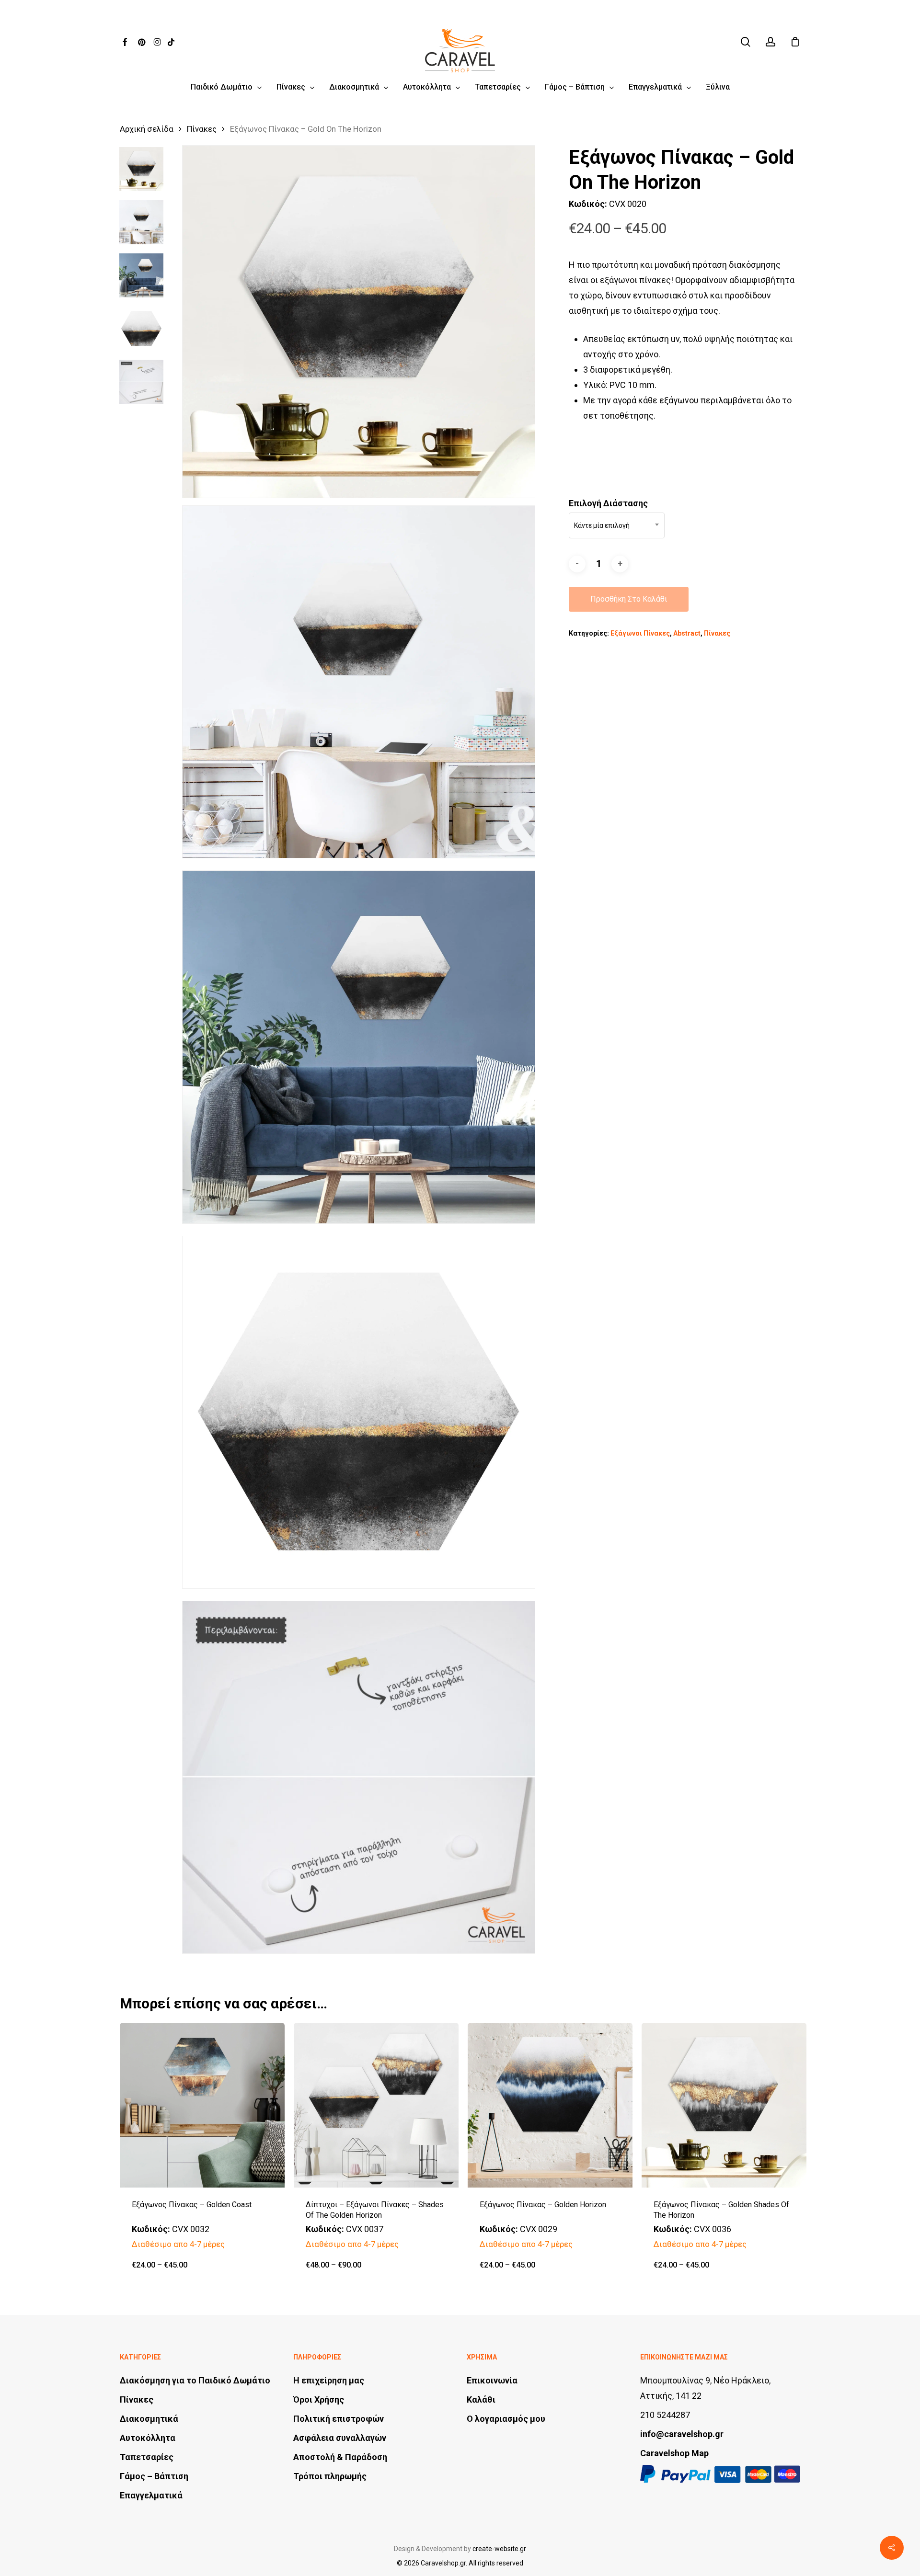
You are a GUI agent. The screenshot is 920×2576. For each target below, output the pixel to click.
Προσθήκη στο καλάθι (629, 599)
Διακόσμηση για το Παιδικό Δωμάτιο (195, 2380)
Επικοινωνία (492, 2380)
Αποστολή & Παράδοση (340, 2457)
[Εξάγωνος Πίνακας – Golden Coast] (202, 2105)
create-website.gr (499, 2549)
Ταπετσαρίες (147, 2457)
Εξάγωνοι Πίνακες (640, 633)
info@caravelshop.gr (682, 2434)
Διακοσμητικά (149, 2419)
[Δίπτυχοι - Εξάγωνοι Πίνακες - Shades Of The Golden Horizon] (376, 2105)
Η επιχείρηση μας (329, 2380)
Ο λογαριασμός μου (506, 2419)
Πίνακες (202, 129)
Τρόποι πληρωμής (330, 2476)
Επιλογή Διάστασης (608, 503)
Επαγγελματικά (151, 2495)
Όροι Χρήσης (319, 2399)
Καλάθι (481, 2399)
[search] (746, 42)
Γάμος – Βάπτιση (154, 2476)
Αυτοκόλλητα (148, 2438)
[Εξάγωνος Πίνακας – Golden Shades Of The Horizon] (724, 2105)
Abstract (687, 633)
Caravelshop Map (674, 2453)
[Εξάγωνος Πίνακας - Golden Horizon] (550, 2105)
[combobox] (617, 525)
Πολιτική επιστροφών (339, 2419)
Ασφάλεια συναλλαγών (340, 2438)
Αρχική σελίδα (147, 129)
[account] (770, 42)
